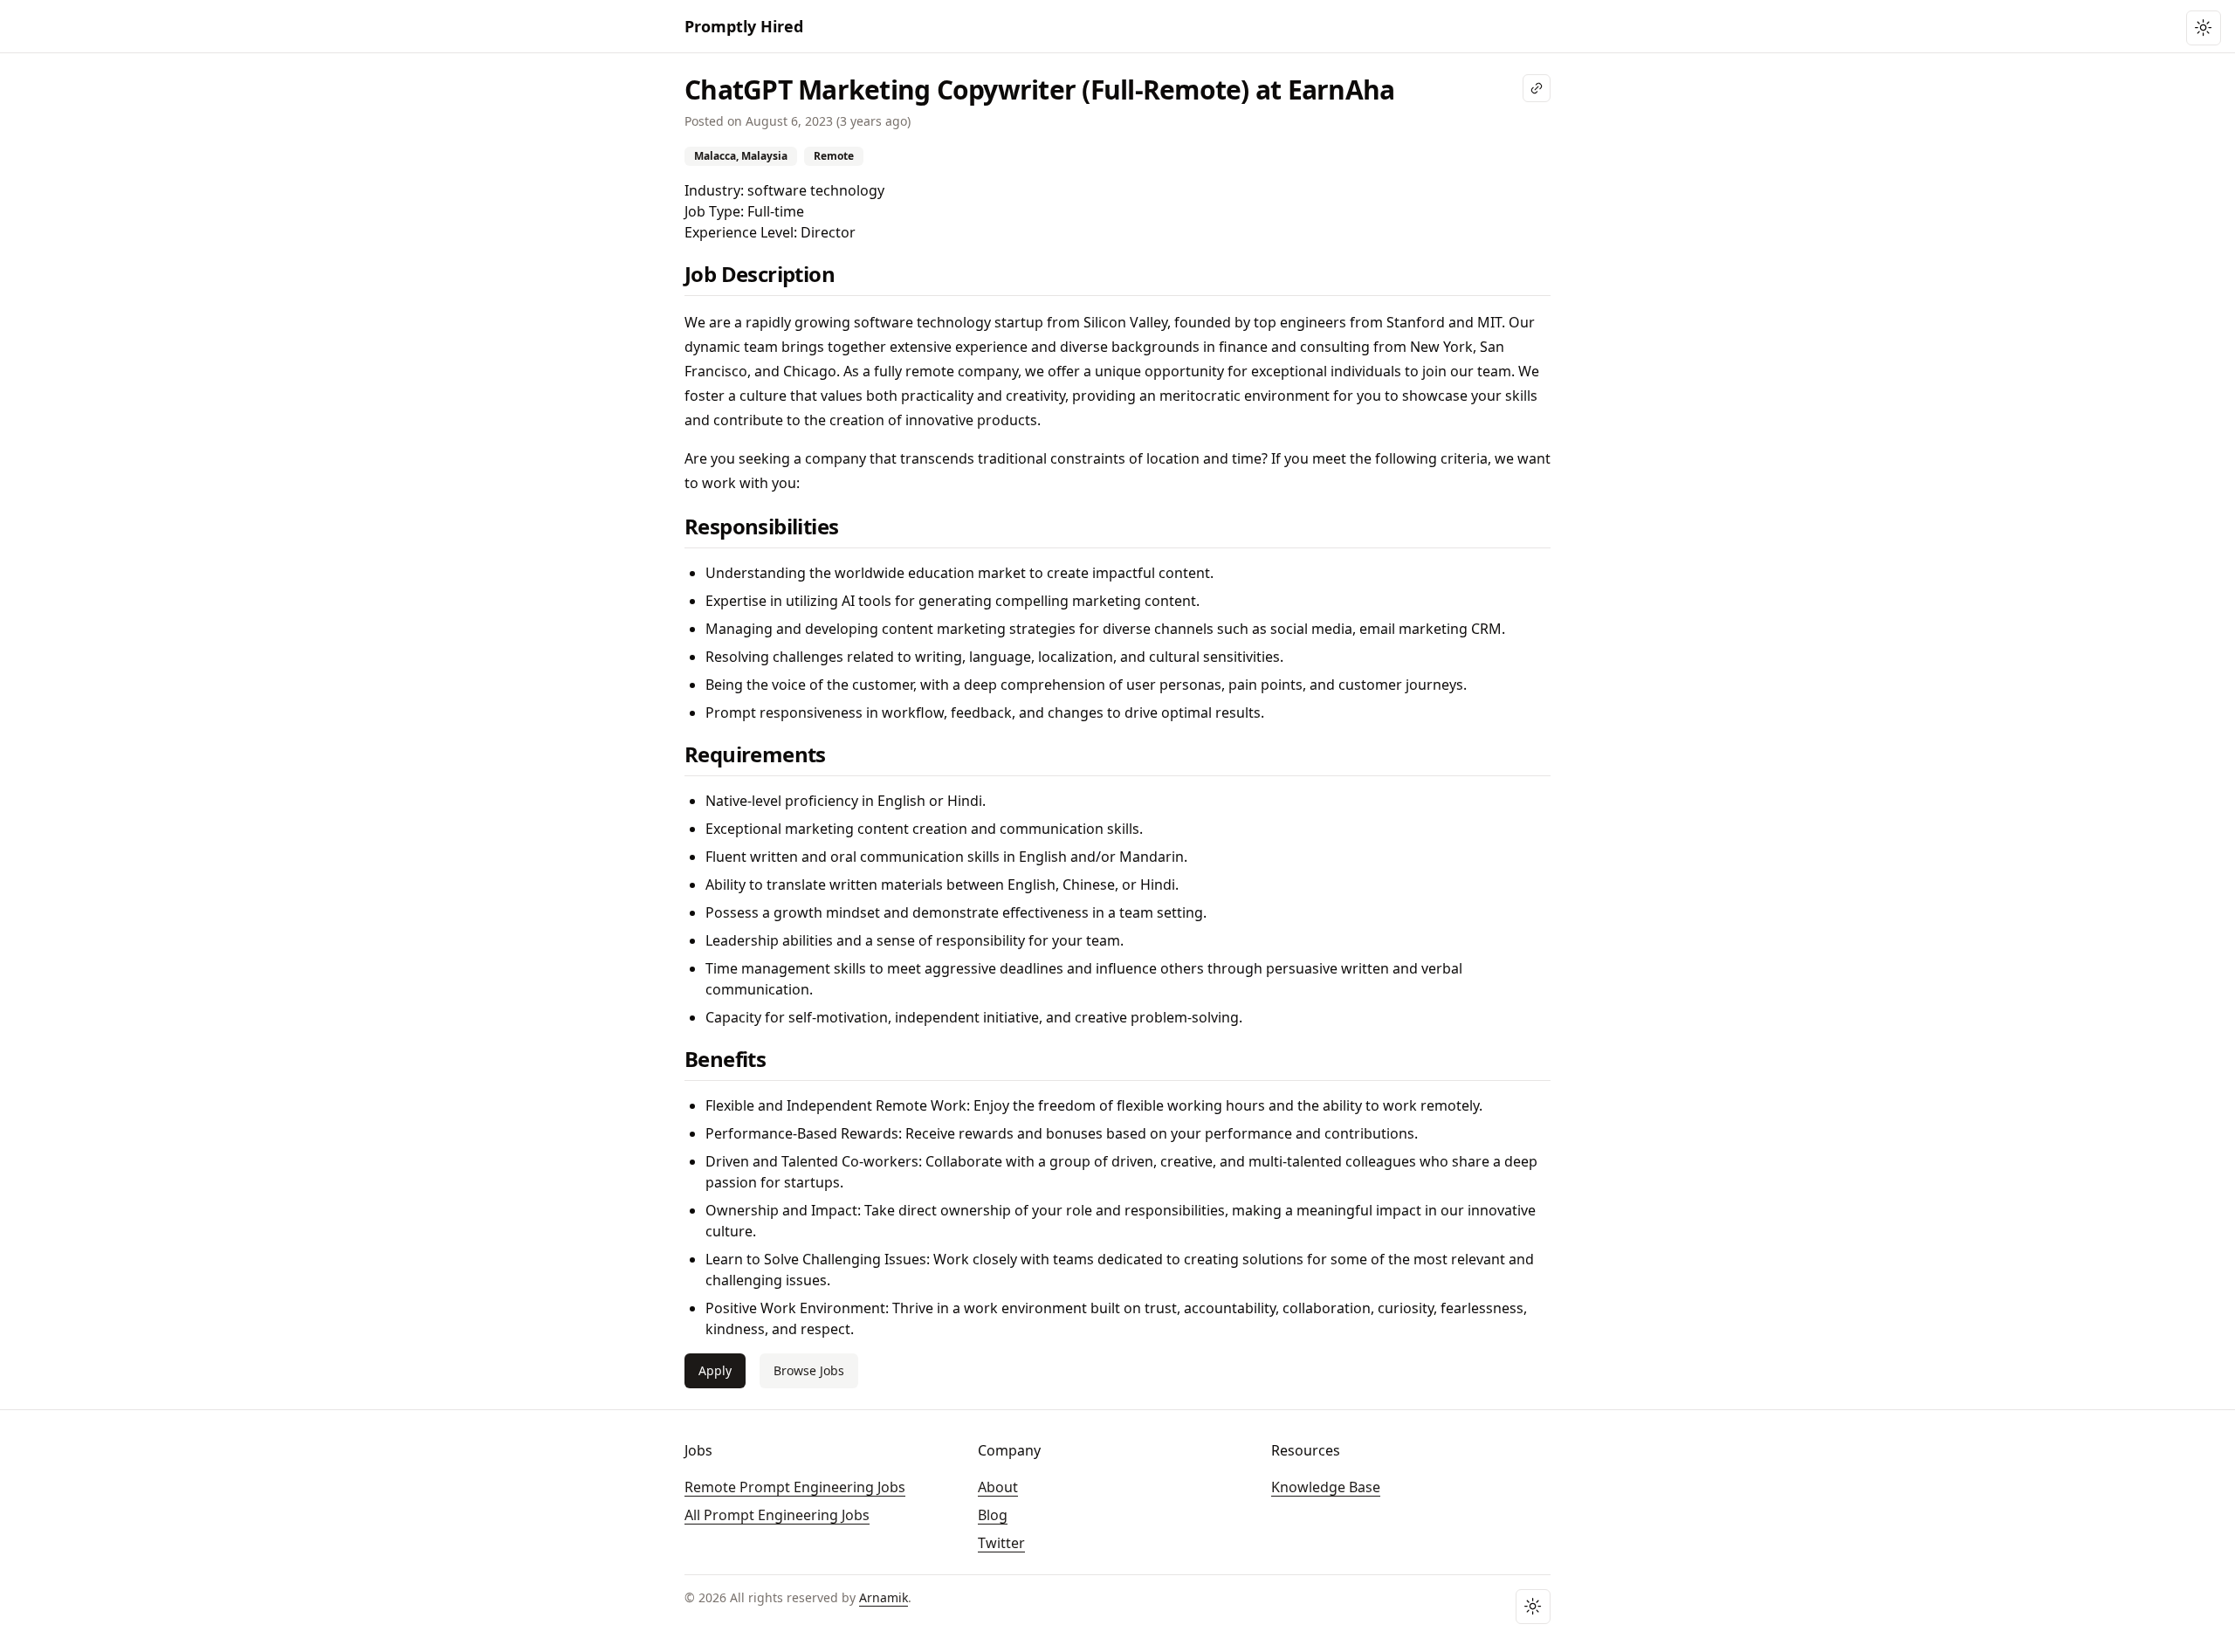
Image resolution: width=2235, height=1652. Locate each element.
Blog (993, 1515)
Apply (715, 1370)
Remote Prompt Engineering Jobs (795, 1487)
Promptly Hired (744, 26)
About (998, 1487)
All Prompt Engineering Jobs (777, 1515)
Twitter (1001, 1543)
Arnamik (884, 1597)
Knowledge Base (1326, 1487)
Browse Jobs (809, 1370)
